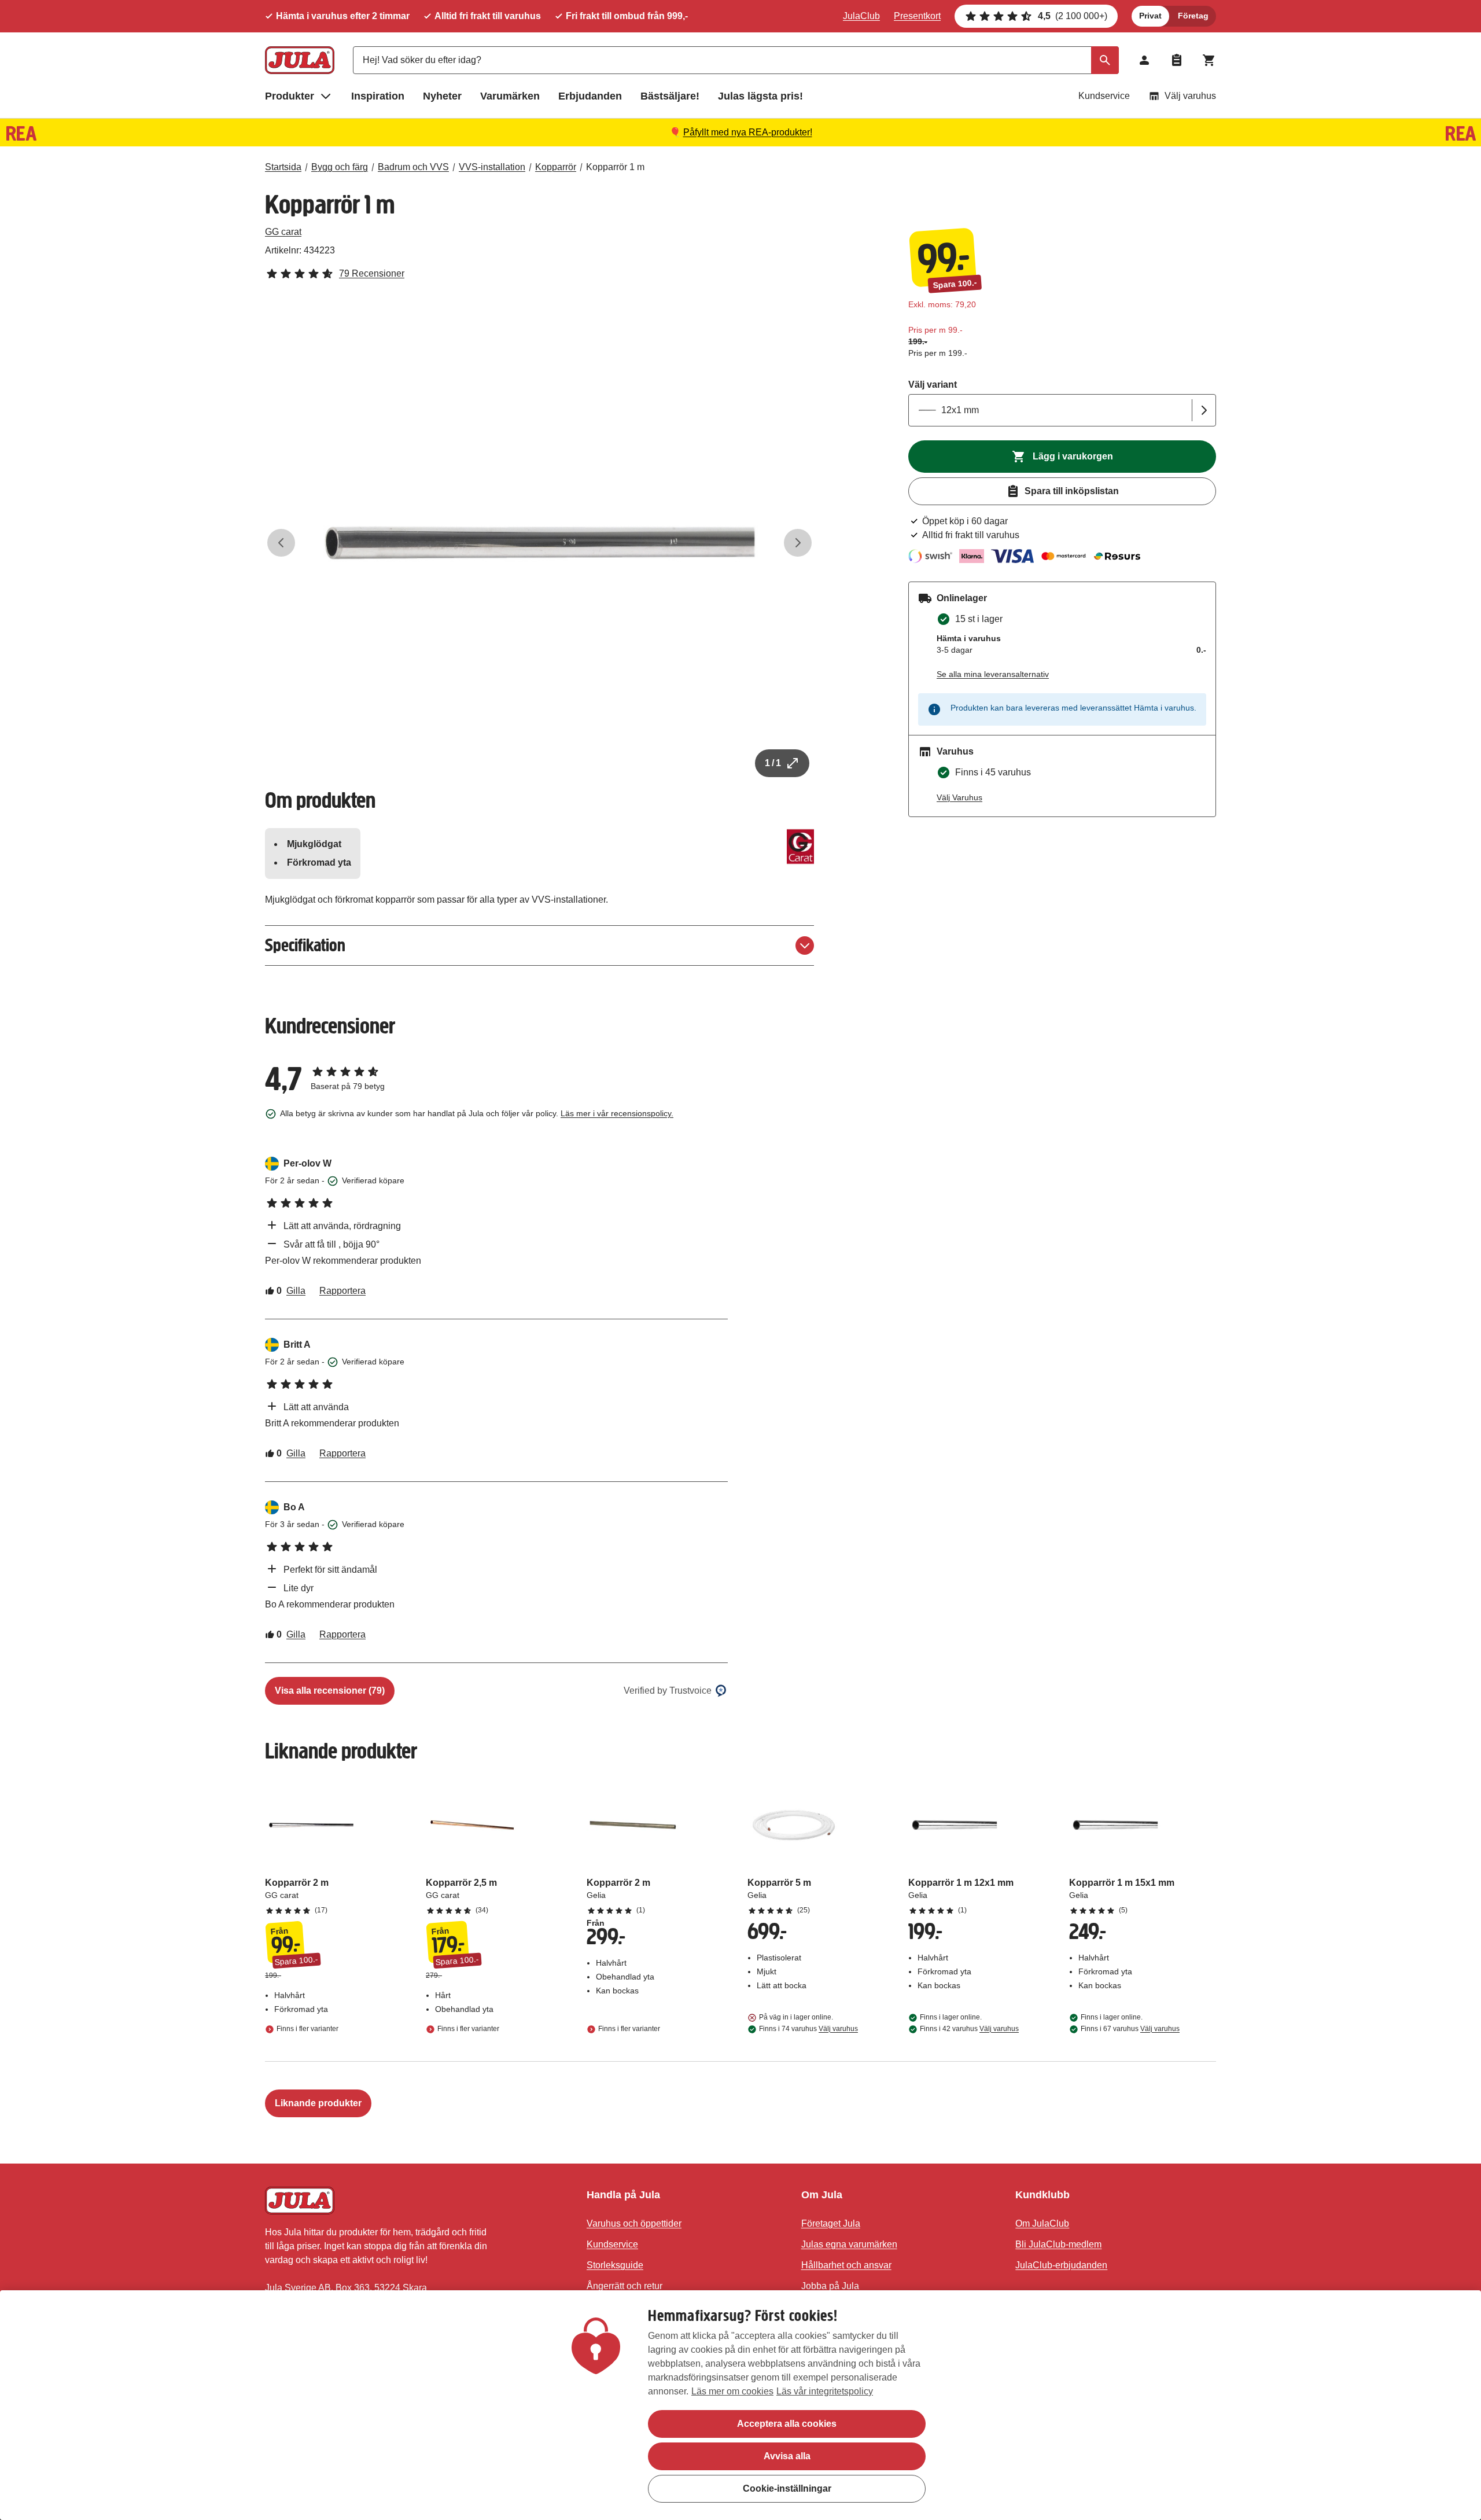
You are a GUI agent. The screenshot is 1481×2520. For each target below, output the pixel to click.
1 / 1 (773, 763)
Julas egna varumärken (849, 2244)
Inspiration (378, 96)
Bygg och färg (340, 167)
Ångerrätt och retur (625, 2286)
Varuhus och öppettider (634, 2223)
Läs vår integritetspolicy (825, 2391)
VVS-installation (492, 167)
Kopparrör (556, 167)
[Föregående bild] (281, 543)
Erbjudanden (590, 96)
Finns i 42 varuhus (969, 2029)
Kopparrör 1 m (615, 167)
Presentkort (917, 16)
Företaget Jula (831, 2223)
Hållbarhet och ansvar (846, 2265)
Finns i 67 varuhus (1130, 2029)
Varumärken (510, 96)
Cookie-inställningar (787, 2488)
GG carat (283, 232)
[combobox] (736, 60)
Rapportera (342, 1291)
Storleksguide (615, 2265)
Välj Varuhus (959, 797)
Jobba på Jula (830, 2286)
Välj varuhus (1190, 96)
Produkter (290, 96)
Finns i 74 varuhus (808, 2029)
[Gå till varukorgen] (1209, 60)
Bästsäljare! (670, 96)
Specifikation (305, 945)
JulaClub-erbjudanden (1061, 2265)
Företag (1193, 16)
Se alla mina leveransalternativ (993, 674)
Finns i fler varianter (307, 2029)
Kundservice (1104, 96)
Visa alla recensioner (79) (330, 1691)
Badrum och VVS (413, 167)
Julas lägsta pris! (760, 96)
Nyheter (442, 96)
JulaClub (861, 16)
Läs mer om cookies (732, 2391)
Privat (1150, 16)
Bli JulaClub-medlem (1058, 2244)
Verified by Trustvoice (668, 1691)
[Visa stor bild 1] (540, 543)
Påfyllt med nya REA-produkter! (748, 132)
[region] (740, 2405)
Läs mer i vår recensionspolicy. (617, 1113)
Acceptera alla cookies (787, 2424)
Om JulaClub (1042, 2223)
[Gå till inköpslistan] (1177, 60)
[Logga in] (1144, 60)
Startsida (283, 167)
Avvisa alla (787, 2456)
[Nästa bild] (798, 543)
